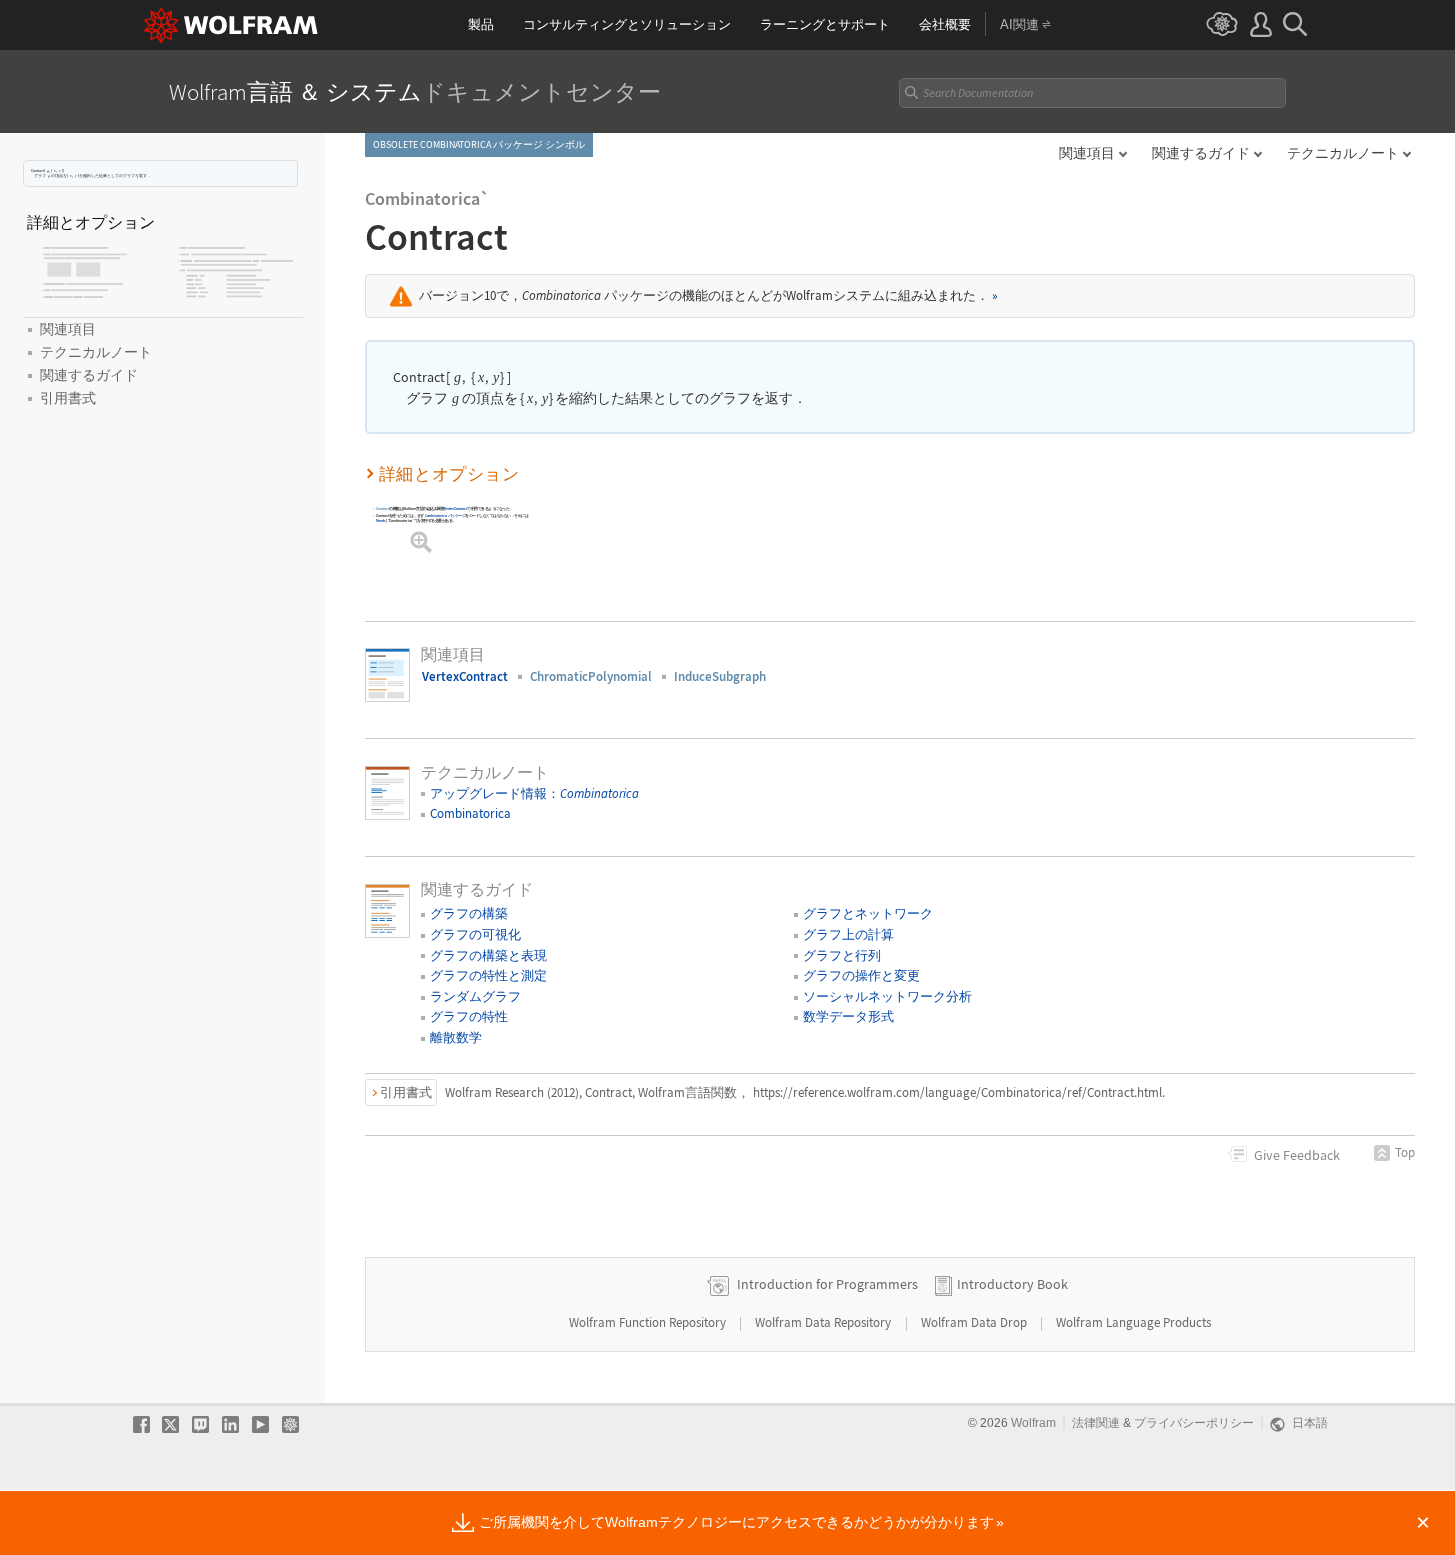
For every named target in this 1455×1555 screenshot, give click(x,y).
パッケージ (444, 515)
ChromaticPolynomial (591, 676)
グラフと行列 (842, 955)
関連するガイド (1201, 153)
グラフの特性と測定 (488, 975)
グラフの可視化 (475, 934)
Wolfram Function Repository (649, 1322)
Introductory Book (1012, 1284)
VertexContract (455, 508)
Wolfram (1033, 1423)
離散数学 (456, 1037)
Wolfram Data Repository (824, 1322)
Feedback (1297, 1155)
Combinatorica (470, 813)
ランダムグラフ (475, 996)
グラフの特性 (469, 1016)
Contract (382, 508)
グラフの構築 (469, 913)
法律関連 (1096, 1423)
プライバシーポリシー (1194, 1423)
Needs (380, 520)
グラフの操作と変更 (861, 975)
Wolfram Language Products (1133, 1322)
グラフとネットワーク (868, 913)
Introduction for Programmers (827, 1284)
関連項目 (1087, 153)
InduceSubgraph (720, 676)
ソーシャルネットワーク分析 (887, 996)
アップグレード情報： (534, 793)
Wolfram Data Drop (975, 1322)
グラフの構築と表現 (488, 955)
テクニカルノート (1343, 153)
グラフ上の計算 (848, 934)
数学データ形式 (848, 1016)
